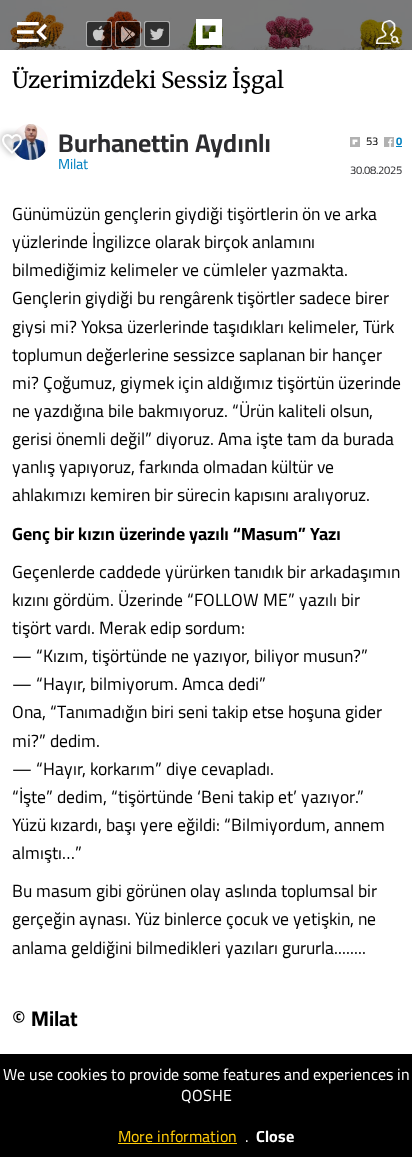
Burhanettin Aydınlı (164, 143)
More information (177, 1136)
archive (251, 38)
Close (275, 1136)
